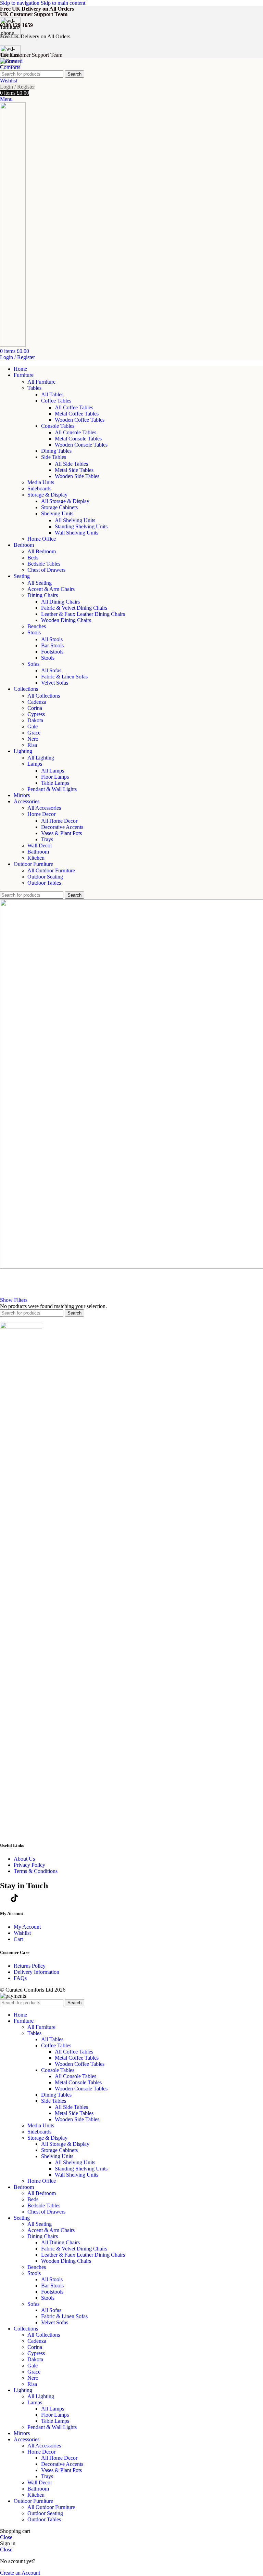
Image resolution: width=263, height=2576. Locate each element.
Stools (34, 632)
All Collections (44, 696)
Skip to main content (63, 3)
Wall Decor (40, 846)
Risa (32, 745)
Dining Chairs (43, 595)
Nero (33, 739)
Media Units (41, 482)
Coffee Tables (56, 401)
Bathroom (38, 852)
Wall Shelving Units (77, 533)
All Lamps (53, 771)
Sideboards (39, 488)
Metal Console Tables (78, 439)
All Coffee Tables (74, 407)
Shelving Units (57, 513)
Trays (47, 839)
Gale (33, 726)
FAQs (20, 1978)
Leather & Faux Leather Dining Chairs (83, 614)
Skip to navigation (20, 3)
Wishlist (22, 1933)
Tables (34, 388)
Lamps (35, 764)
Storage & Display (47, 495)
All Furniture (41, 382)
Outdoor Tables (44, 883)
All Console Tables (76, 432)
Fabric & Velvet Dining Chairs (74, 608)
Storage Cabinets (59, 507)
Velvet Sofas (55, 683)
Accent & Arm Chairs (51, 589)
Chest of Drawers (46, 570)
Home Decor (41, 814)
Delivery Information (36, 1972)
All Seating (40, 583)
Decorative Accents (62, 827)
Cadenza (37, 702)
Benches (37, 626)
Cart (18, 1939)
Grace (34, 733)
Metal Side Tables (74, 470)
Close (6, 2537)
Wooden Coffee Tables (80, 420)
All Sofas (51, 670)
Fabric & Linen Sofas (64, 677)
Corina (35, 708)
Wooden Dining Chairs (66, 620)
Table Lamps (55, 783)
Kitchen (36, 858)
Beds (33, 558)
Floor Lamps (55, 777)
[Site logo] (14, 67)
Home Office (42, 539)
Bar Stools (52, 645)
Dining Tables (56, 451)
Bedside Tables (44, 564)
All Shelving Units (75, 520)
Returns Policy (30, 1966)
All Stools (52, 639)
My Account (27, 1927)
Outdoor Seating (45, 877)
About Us (24, 1859)
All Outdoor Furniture (51, 870)
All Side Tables (71, 464)
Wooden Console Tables (81, 445)
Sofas (33, 664)
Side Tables (54, 457)
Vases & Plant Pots (61, 833)
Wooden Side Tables (77, 476)
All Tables (52, 394)
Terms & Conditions (36, 1871)
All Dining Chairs (60, 602)
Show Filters (14, 1300)
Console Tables (58, 426)
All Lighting (41, 758)
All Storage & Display (65, 501)
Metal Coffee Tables (77, 414)
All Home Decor (59, 821)
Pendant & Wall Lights (52, 789)
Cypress (36, 714)
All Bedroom (42, 551)
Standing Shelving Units (81, 526)
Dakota (35, 720)
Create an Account (20, 2573)
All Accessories (44, 808)
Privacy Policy (29, 1865)
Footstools (52, 652)
